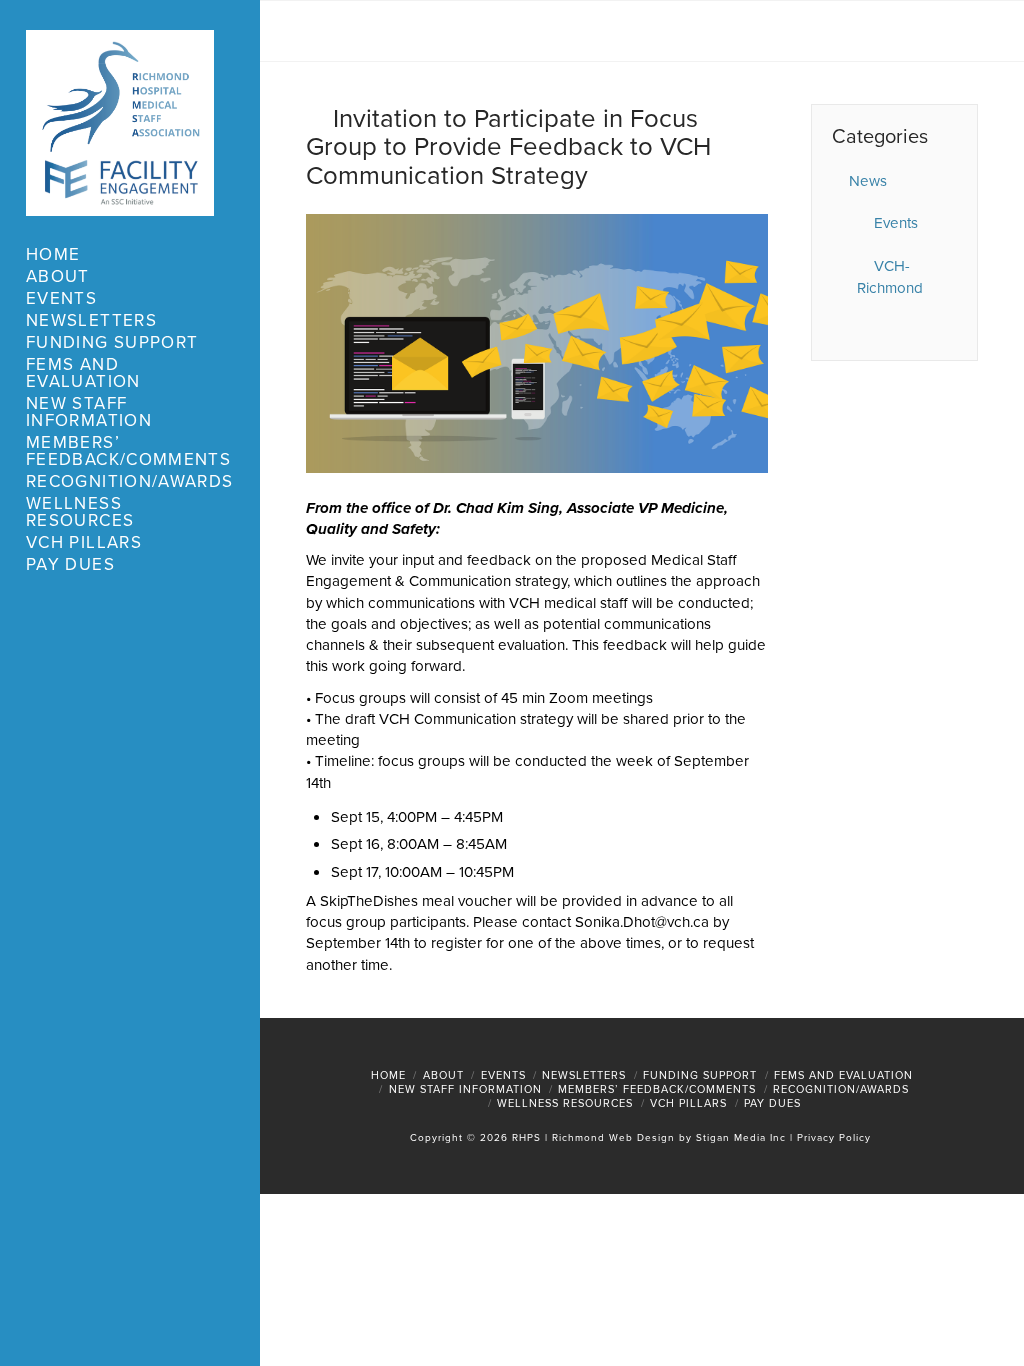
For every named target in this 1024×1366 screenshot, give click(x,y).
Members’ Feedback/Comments (657, 1089)
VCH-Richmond (890, 277)
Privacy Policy (834, 1137)
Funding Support (700, 1075)
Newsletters (584, 1075)
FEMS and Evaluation (843, 1075)
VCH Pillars (688, 1103)
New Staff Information (465, 1089)
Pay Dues (772, 1103)
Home (388, 1075)
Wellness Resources (565, 1103)
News (868, 181)
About (443, 1075)
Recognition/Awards (841, 1089)
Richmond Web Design (613, 1137)
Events (896, 223)
